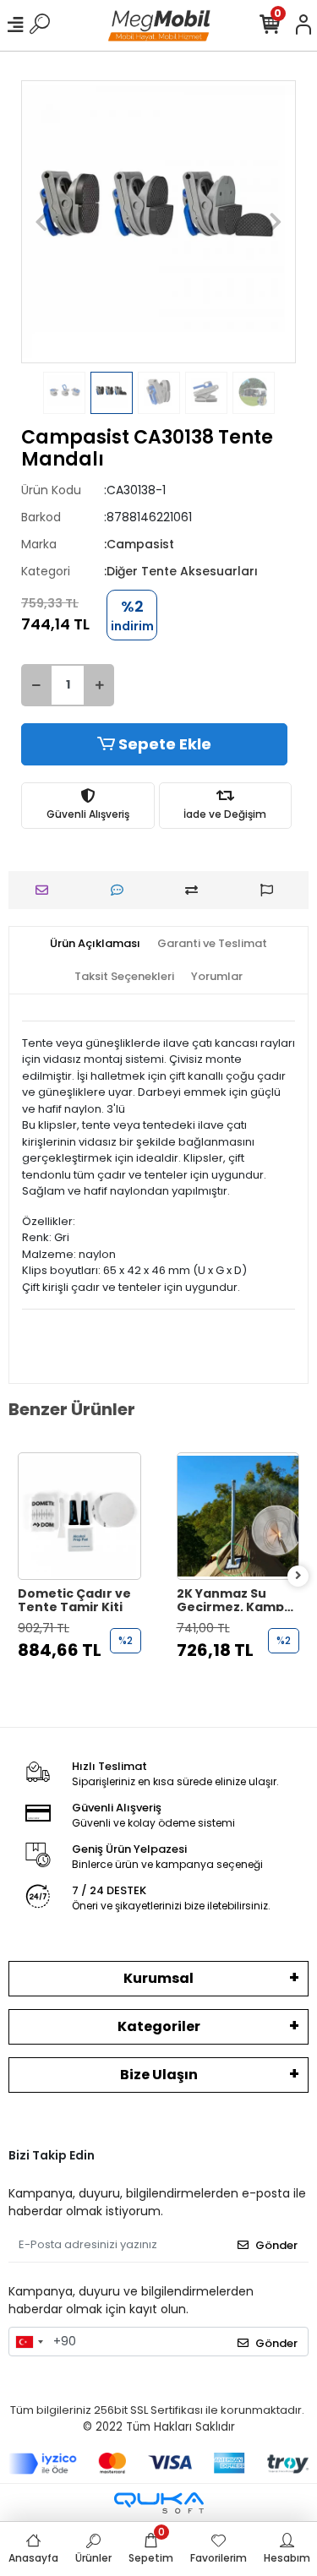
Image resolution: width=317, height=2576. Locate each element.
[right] (298, 1576)
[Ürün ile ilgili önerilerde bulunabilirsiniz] (271, 890)
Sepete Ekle (165, 744)
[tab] (95, 944)
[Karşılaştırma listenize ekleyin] (196, 890)
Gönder (276, 2245)
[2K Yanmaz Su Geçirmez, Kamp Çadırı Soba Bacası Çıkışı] (238, 1517)
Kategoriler (159, 2026)
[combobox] (29, 2342)
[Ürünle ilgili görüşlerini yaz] (121, 890)
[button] (42, 222)
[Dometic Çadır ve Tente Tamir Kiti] (79, 1517)
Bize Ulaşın (159, 2075)
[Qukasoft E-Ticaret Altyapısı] (159, 2503)
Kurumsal (158, 1978)
